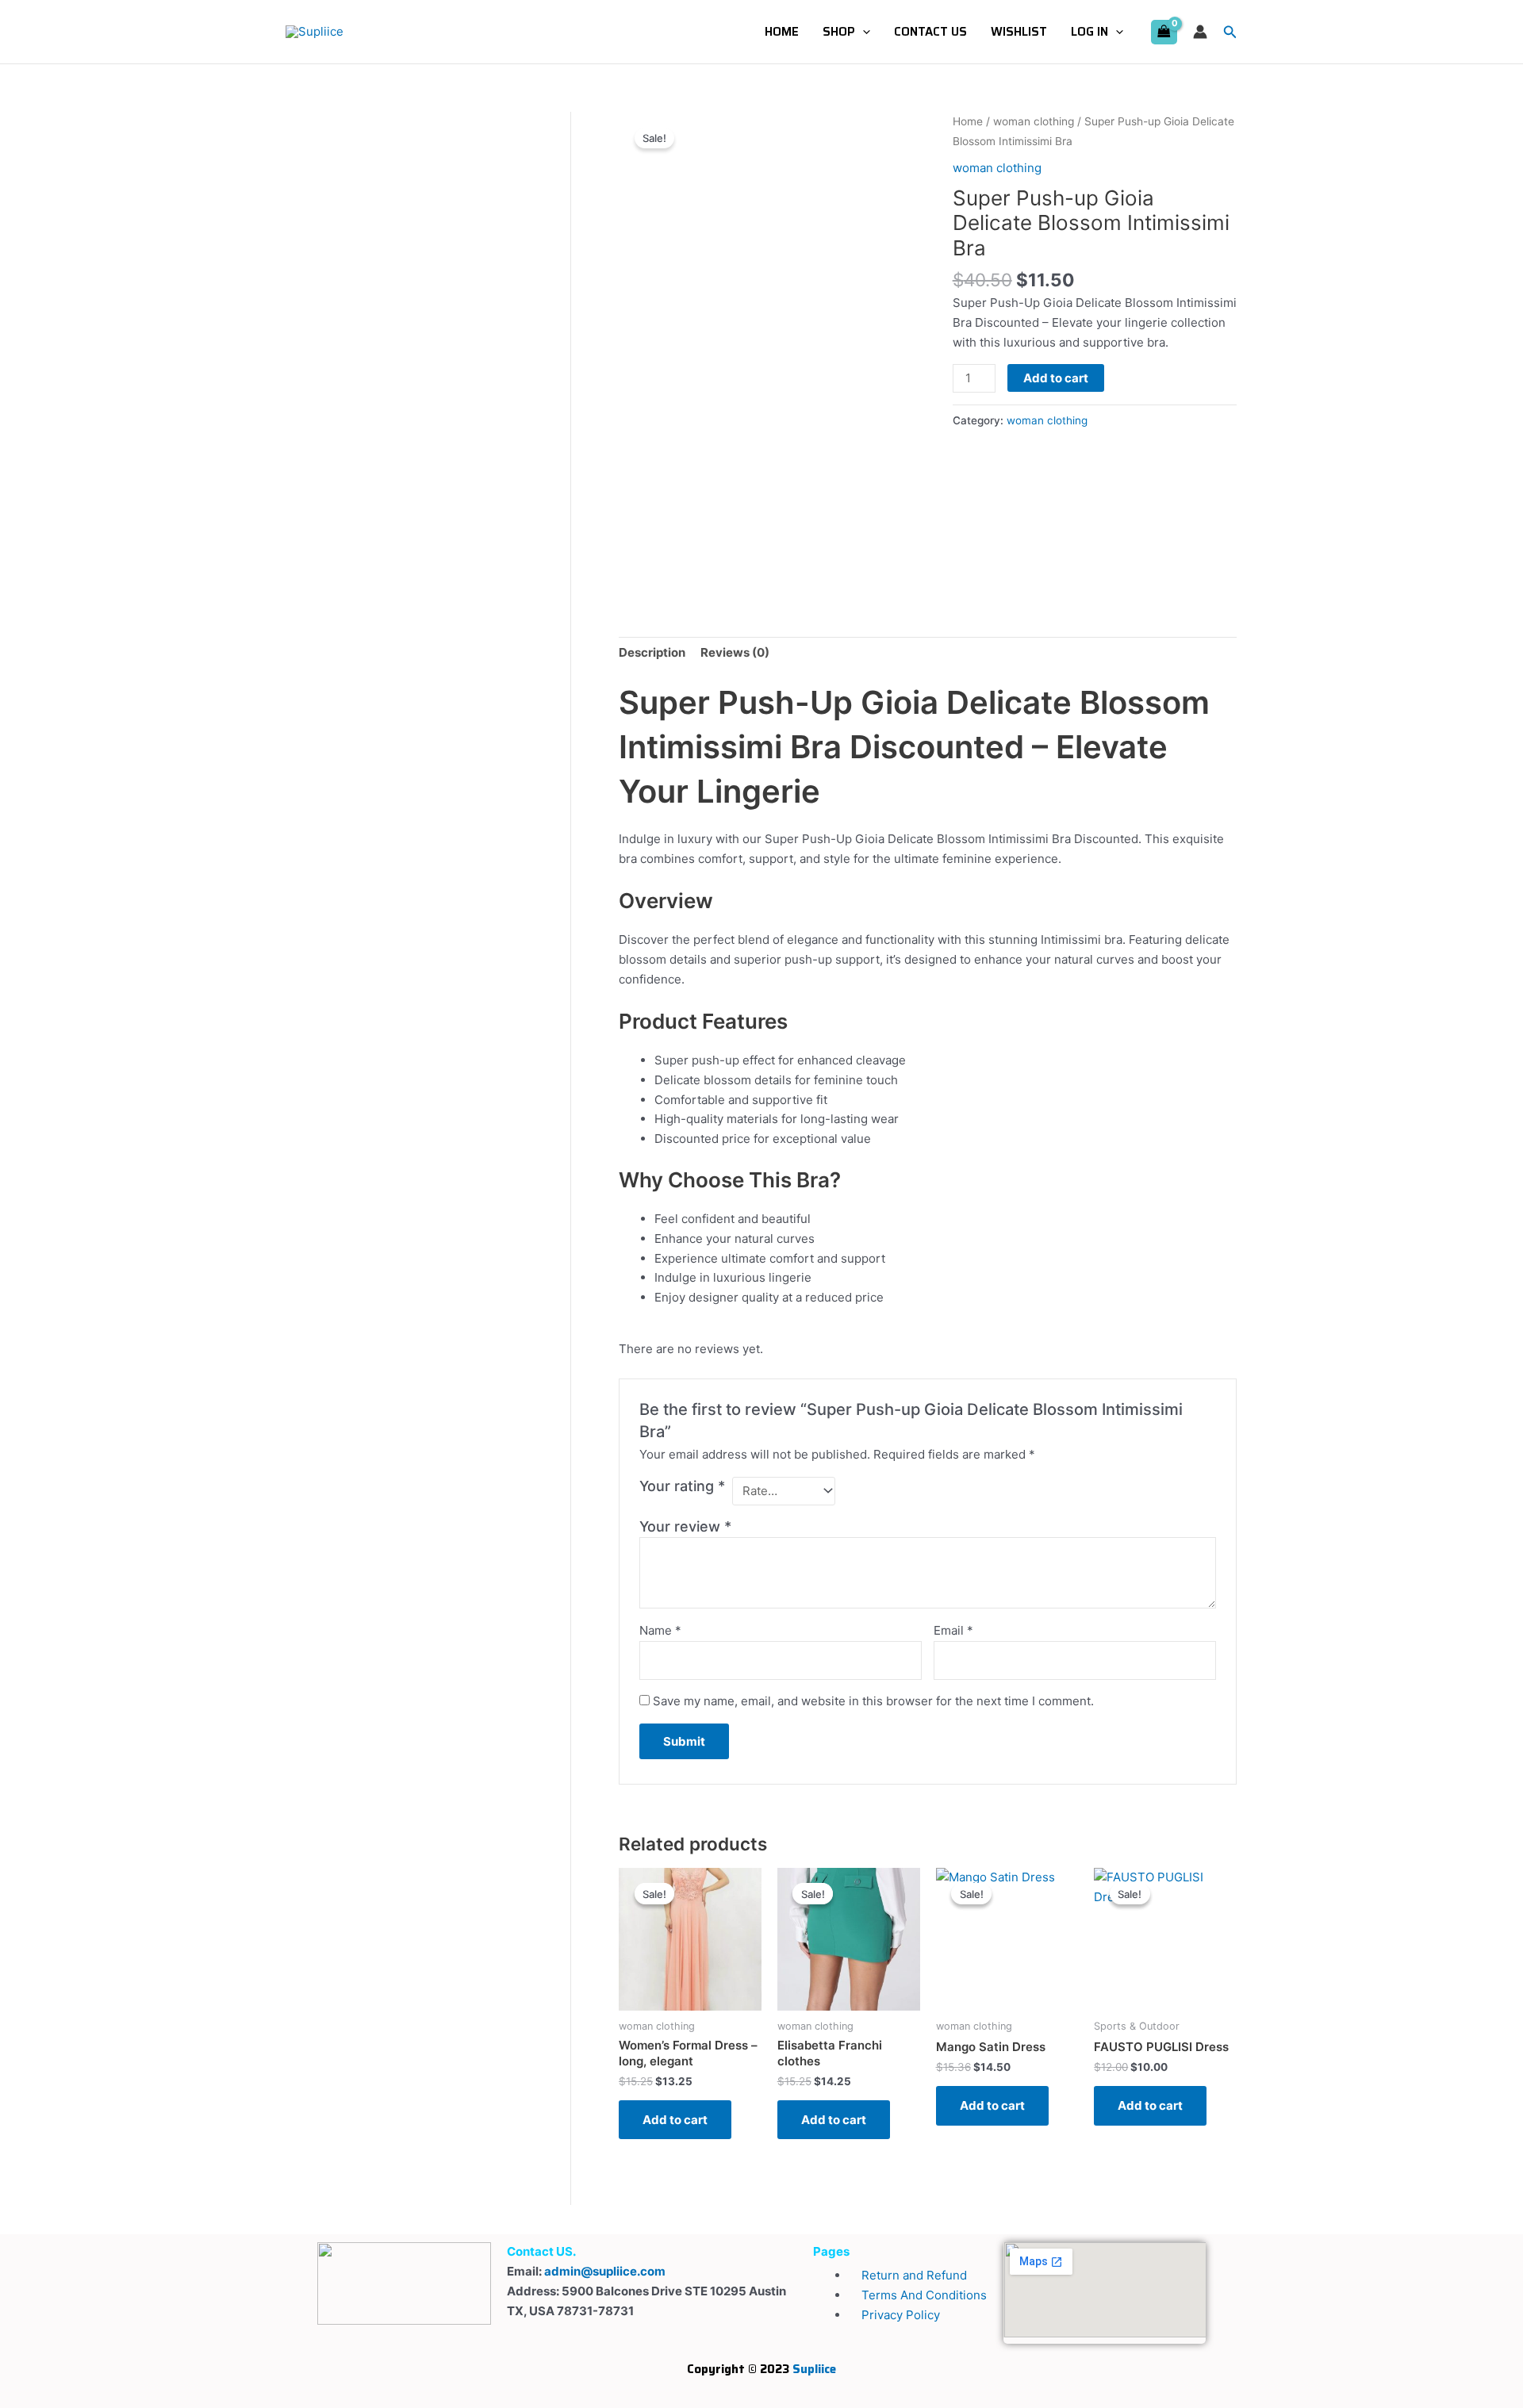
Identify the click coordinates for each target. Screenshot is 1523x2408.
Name (660, 1630)
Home (782, 32)
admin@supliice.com (605, 2271)
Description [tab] (652, 652)
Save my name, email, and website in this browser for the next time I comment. (873, 1701)
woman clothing (1034, 121)
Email (953, 1630)
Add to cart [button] (675, 2120)
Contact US (930, 32)
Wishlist (1019, 32)
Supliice (814, 2369)
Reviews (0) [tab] (735, 652)
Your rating (682, 1486)
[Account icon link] (1200, 32)
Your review (685, 1526)
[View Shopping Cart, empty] (1164, 32)
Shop (839, 32)
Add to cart (1056, 378)
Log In (1090, 32)
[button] (863, 32)
